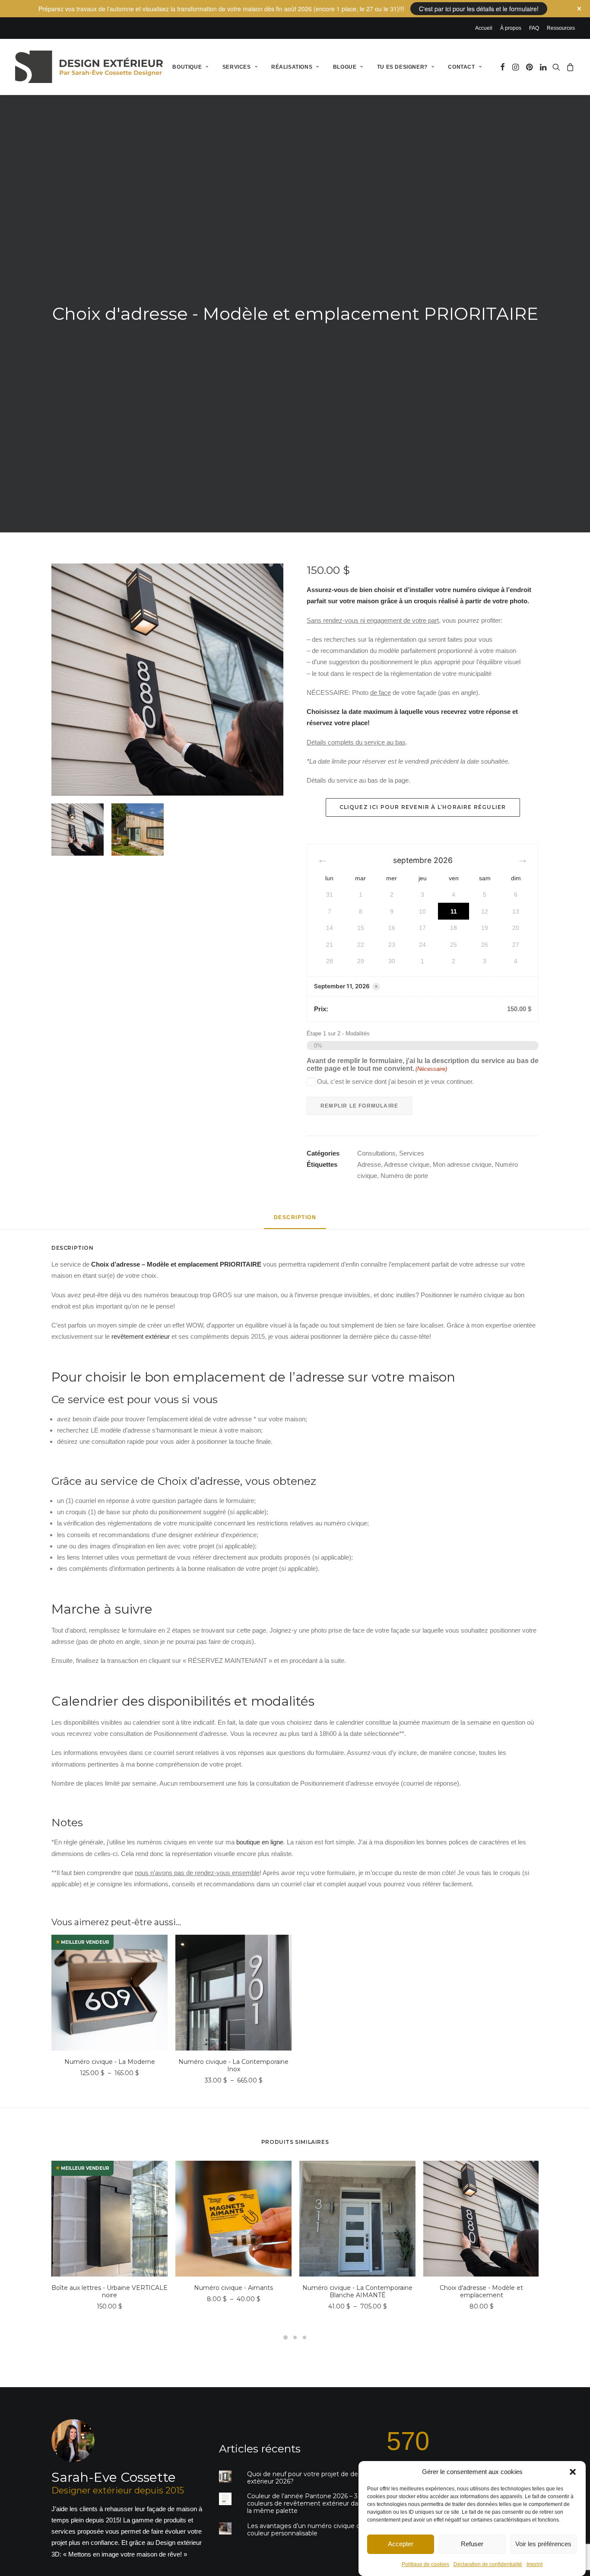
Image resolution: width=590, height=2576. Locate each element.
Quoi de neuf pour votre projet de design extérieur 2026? (309, 2478)
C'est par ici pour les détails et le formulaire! (479, 9)
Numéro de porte (404, 1176)
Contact (461, 67)
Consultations (376, 1153)
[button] (573, 2472)
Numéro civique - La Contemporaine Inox (233, 2065)
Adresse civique (407, 1164)
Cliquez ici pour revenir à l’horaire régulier (423, 807)
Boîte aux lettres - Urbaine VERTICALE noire (109, 2291)
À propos (511, 28)
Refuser (472, 2544)
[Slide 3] (305, 2337)
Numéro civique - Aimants (233, 2288)
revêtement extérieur (141, 1336)
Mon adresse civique (462, 1164)
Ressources (561, 28)
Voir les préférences (543, 2544)
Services (237, 67)
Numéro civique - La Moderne (110, 2062)
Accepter (401, 2544)
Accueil (484, 28)
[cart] (569, 67)
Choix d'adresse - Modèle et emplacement (481, 2291)
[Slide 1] (78, 829)
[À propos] (120, 2489)
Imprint (534, 2564)
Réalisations (292, 67)
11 (454, 911)
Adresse (369, 1164)
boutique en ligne (260, 1842)
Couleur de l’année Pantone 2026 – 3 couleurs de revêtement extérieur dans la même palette (306, 2503)
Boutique (187, 67)
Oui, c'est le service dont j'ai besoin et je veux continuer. (395, 1081)
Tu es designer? (402, 67)
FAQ (534, 28)
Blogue (345, 67)
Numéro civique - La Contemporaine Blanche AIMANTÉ (357, 2291)
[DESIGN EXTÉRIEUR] (89, 67)
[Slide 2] (138, 829)
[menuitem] (485, 28)
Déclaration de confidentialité (488, 2564)
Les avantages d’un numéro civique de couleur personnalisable (306, 2530)
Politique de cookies (425, 2564)
